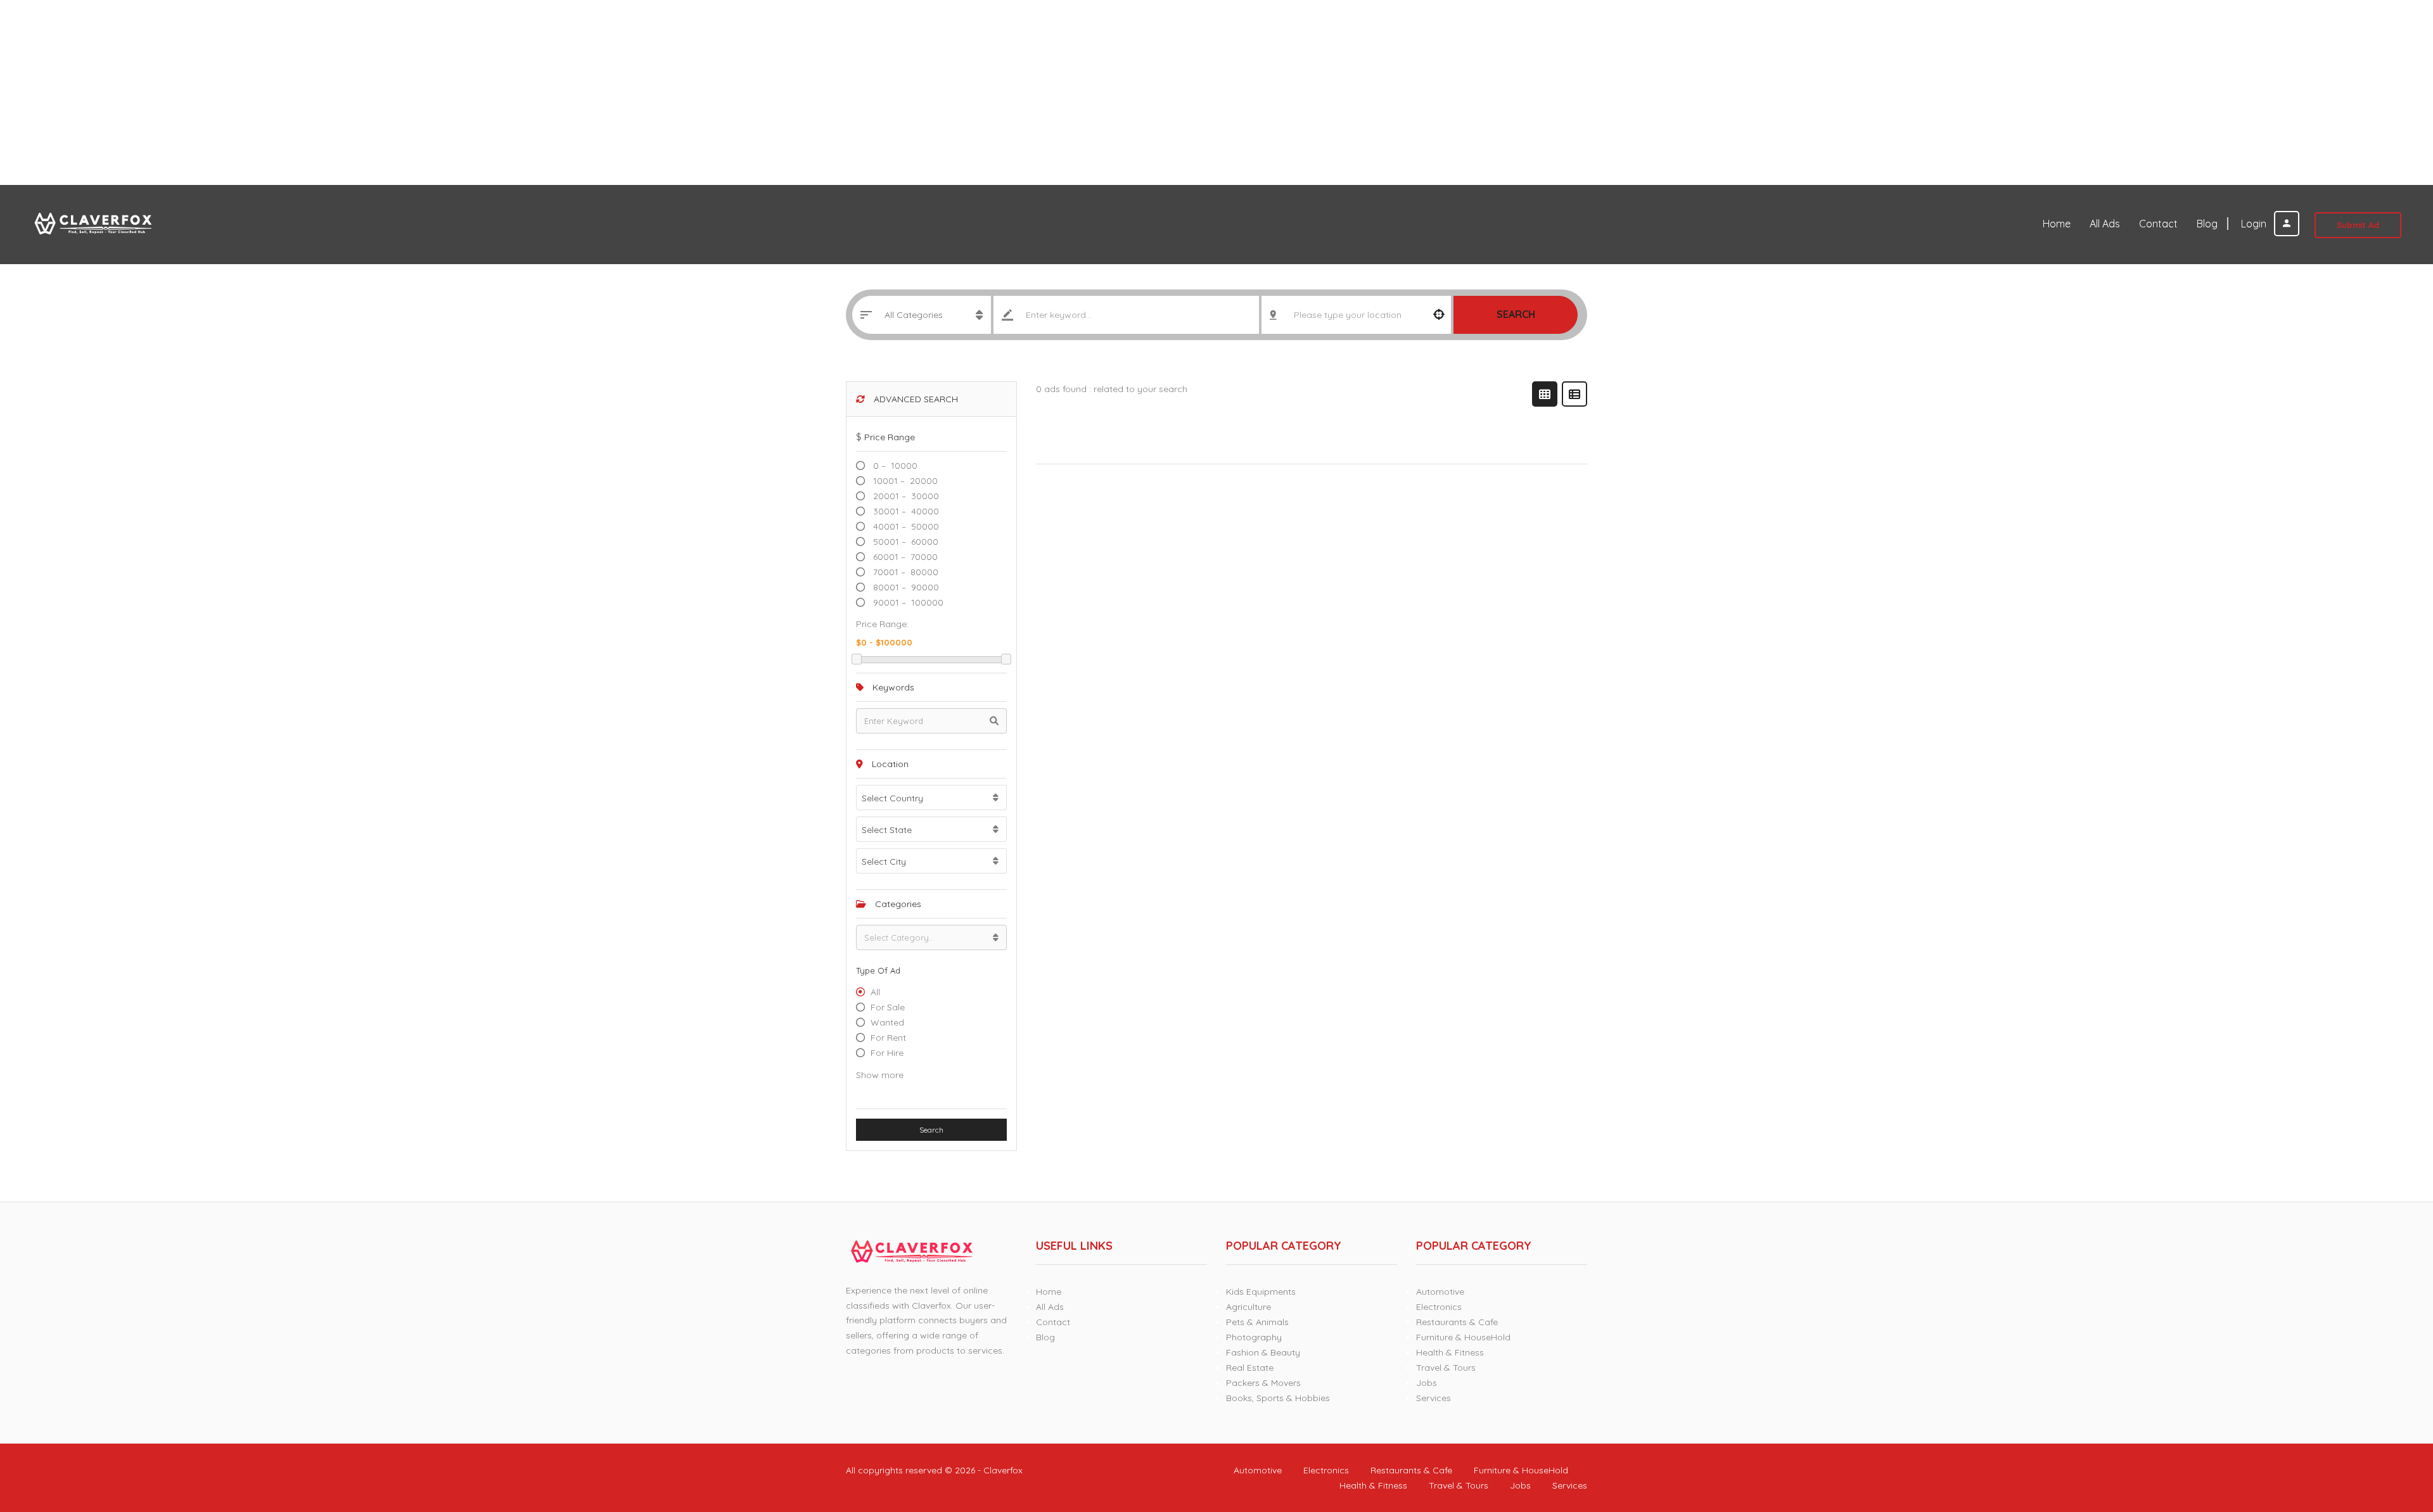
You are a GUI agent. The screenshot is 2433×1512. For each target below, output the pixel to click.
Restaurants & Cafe (1457, 1322)
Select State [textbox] (887, 830)
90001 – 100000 (907, 602)
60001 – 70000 (904, 557)
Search (1516, 314)
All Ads (2105, 224)
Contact (2158, 224)
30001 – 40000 (905, 511)
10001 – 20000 (904, 481)
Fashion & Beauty (1263, 1352)
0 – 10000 (894, 466)
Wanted (887, 1022)
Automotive (1440, 1292)
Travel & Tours (1446, 1368)
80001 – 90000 (905, 587)
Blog (2207, 224)
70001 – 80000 (904, 572)
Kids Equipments (1261, 1292)
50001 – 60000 (904, 542)
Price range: (882, 624)
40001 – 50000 (905, 526)
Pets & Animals (1257, 1322)
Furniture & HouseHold (1463, 1337)
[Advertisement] (380, 92)
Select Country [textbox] (892, 798)
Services (1434, 1398)
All (875, 992)
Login (2255, 224)
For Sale (888, 1007)
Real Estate (1250, 1368)
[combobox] (931, 797)
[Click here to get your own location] (1439, 315)
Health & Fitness (1450, 1352)
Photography (1254, 1337)
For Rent (888, 1038)
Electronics (1439, 1307)
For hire (887, 1053)
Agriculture (1248, 1307)
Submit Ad (2358, 225)
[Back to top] (2392, 1433)
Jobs (1427, 1383)
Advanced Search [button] (915, 399)
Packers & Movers (1263, 1383)
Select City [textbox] (884, 861)
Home (2057, 224)
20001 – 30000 (905, 496)
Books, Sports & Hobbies (1278, 1398)
